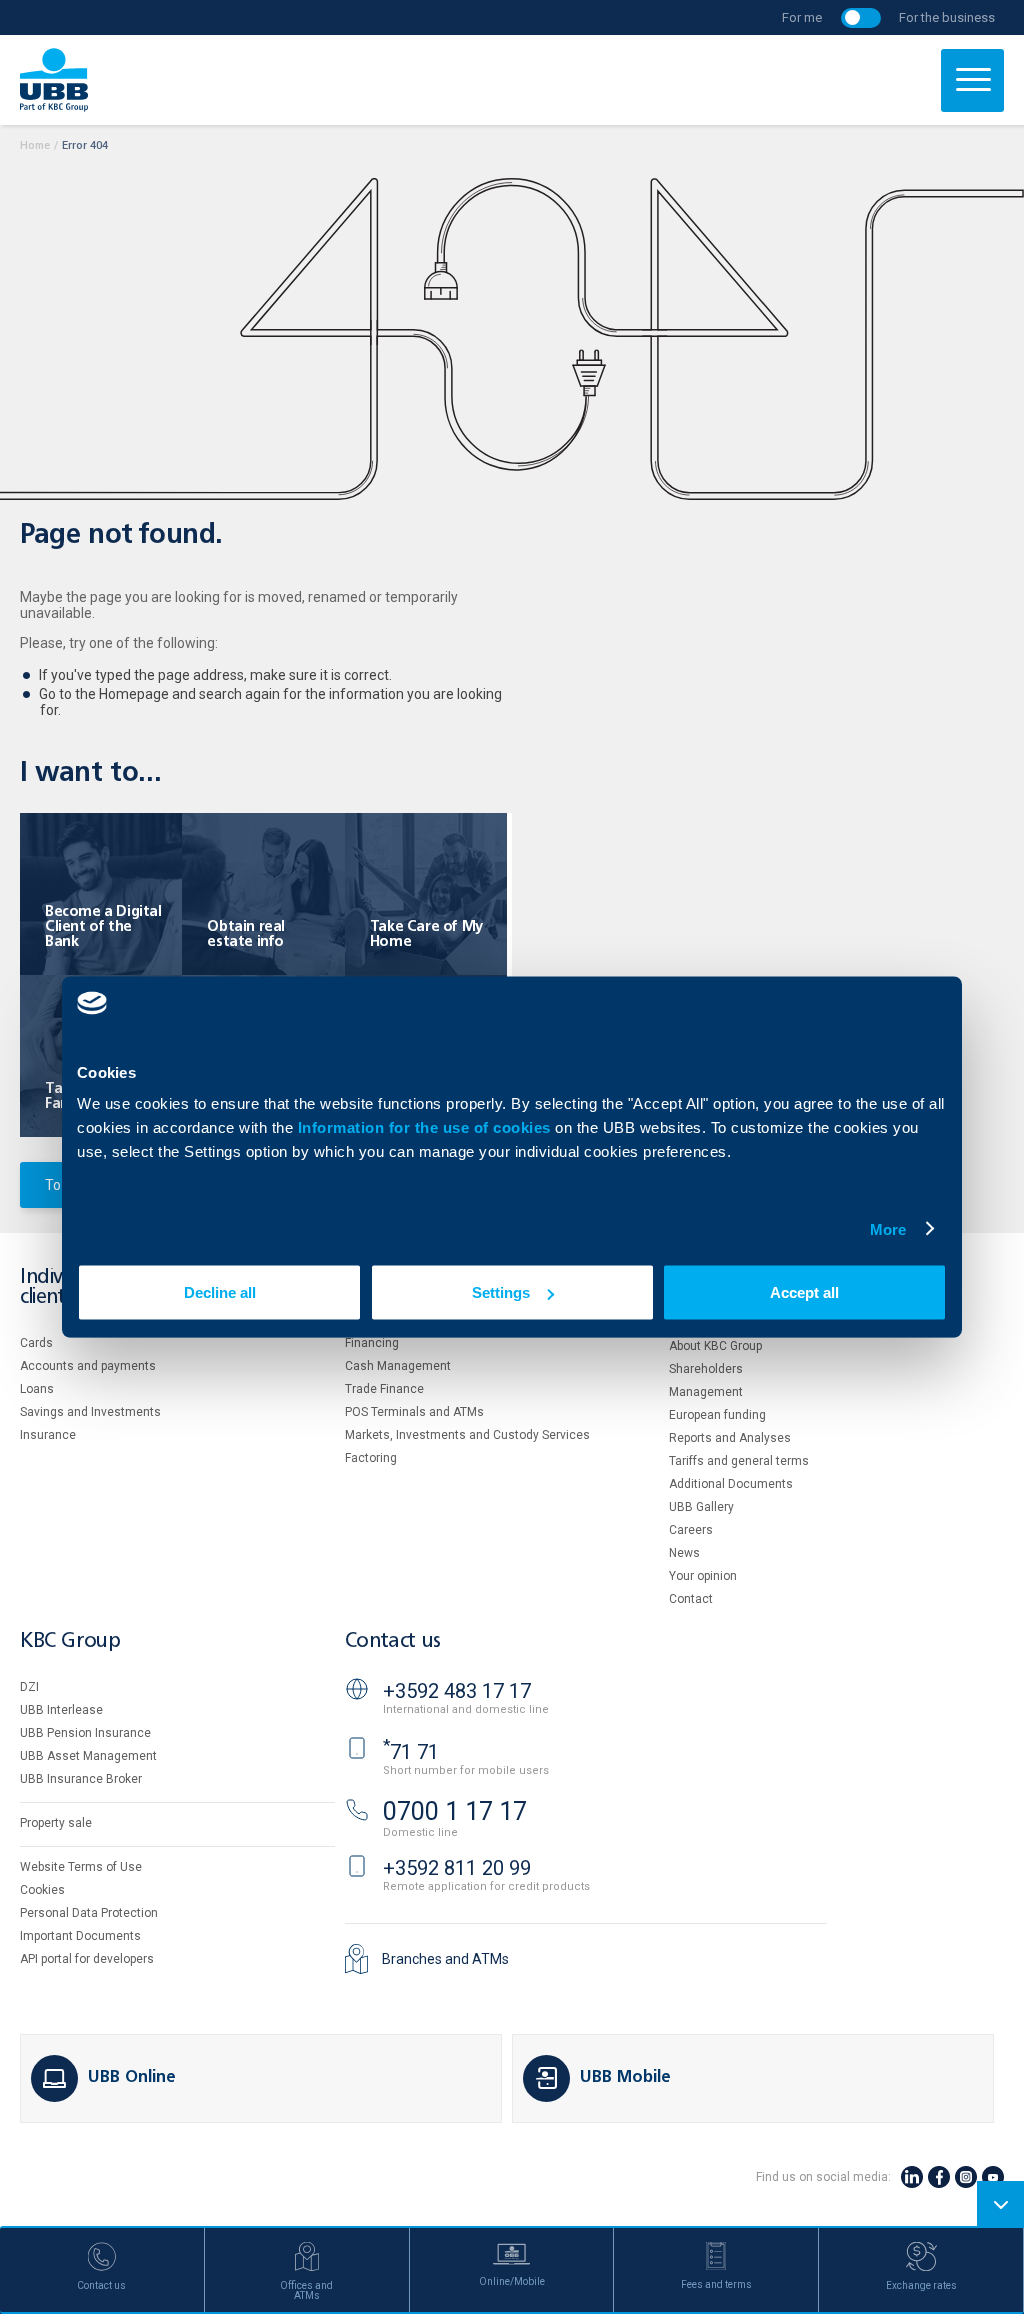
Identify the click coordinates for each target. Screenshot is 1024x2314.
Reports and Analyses (730, 1438)
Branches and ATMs (445, 1959)
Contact (691, 1599)
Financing (372, 1343)
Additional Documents (731, 1484)
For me (802, 17)
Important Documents (80, 1936)
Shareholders (706, 1369)
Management (706, 1392)
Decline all (220, 1292)
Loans (37, 1389)
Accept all (804, 1292)
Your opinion (703, 1576)
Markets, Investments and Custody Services (467, 1435)
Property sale (56, 1823)
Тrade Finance (384, 1389)
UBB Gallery (701, 1507)
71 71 (411, 1752)
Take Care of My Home (426, 934)
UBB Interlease (61, 1710)
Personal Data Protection (89, 1913)
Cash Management (398, 1366)
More (888, 1228)
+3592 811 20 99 (457, 1868)
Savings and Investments (90, 1412)
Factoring (371, 1458)
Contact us (393, 1641)
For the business (947, 17)
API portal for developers (87, 1959)
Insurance (48, 1435)
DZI (29, 1687)
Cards (36, 1343)
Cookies (42, 1890)
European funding (717, 1415)
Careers (691, 1530)
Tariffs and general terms (739, 1461)
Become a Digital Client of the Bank (103, 927)
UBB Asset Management (88, 1756)
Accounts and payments (88, 1366)
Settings (501, 1292)
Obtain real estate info (246, 934)
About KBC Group (715, 1346)
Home (35, 145)
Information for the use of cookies (427, 1127)
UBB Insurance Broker (81, 1779)
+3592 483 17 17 (457, 1691)
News (684, 1553)
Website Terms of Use (81, 1867)
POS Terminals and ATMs (414, 1412)
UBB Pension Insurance (85, 1733)
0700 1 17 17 (455, 1811)
